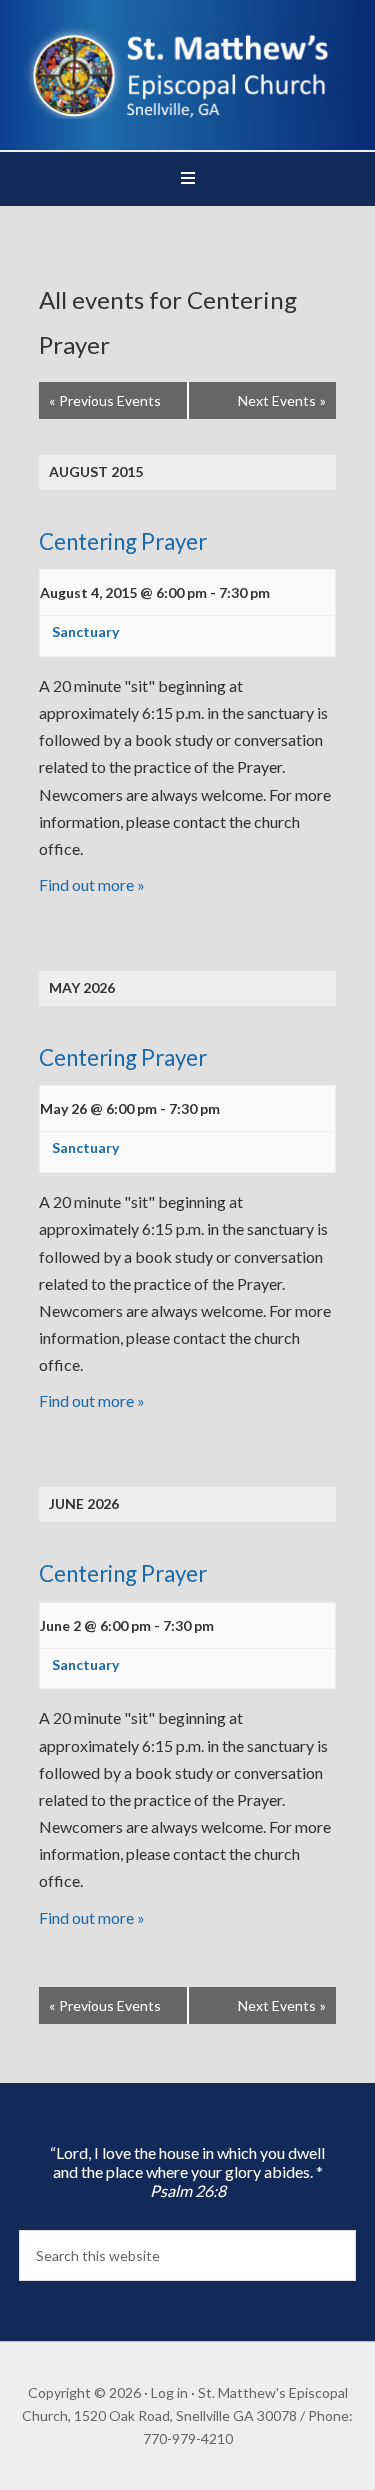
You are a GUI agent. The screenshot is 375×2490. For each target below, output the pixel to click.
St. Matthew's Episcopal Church (188, 70)
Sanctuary (85, 631)
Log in (169, 2392)
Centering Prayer (123, 541)
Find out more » (92, 884)
